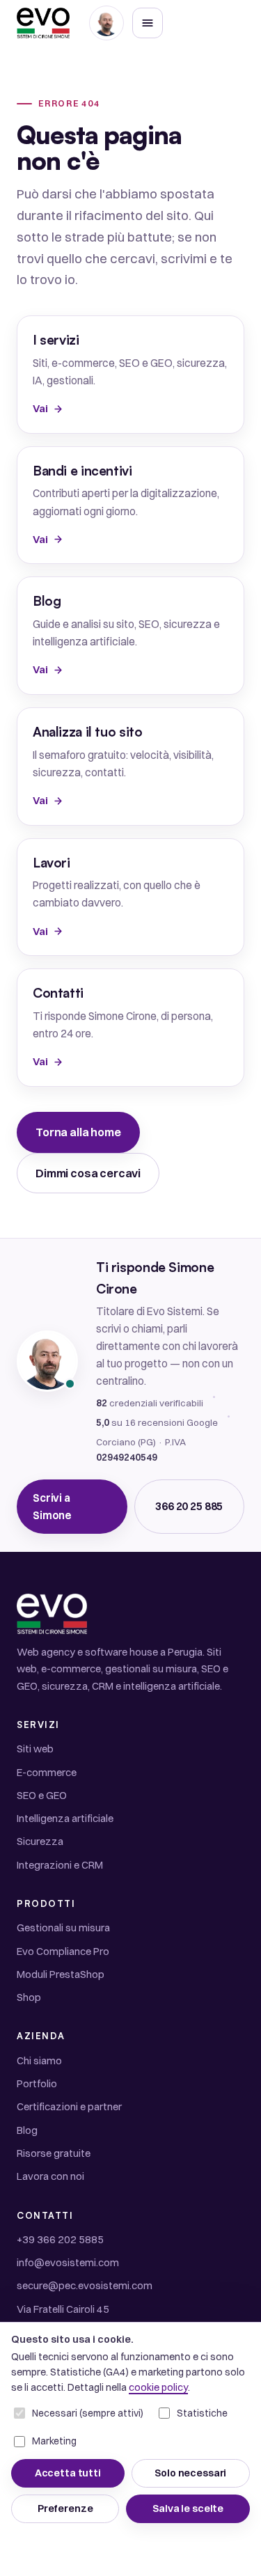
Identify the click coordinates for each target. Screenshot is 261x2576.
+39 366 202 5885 (60, 2239)
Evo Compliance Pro (63, 1951)
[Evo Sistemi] (43, 23)
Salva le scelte (188, 2508)
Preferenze (65, 2508)
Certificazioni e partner (69, 2106)
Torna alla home (78, 1132)
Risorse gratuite (54, 2153)
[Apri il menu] (148, 23)
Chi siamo (39, 2060)
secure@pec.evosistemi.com (85, 2285)
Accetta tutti (68, 2473)
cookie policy (158, 2387)
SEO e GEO (42, 1795)
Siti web (35, 1749)
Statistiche (202, 2413)
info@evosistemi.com (68, 2262)
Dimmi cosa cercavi (88, 1173)
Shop (29, 1997)
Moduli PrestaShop (61, 1974)
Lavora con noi (50, 2176)
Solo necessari (190, 2473)
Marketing (54, 2441)
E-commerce (47, 1772)
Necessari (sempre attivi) (88, 2413)
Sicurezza (40, 1841)
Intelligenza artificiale (65, 1818)
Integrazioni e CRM (60, 1865)
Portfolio (37, 2083)
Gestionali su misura (63, 1927)
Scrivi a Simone (52, 1507)
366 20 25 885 (189, 1506)
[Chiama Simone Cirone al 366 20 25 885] (106, 23)
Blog (27, 2130)
